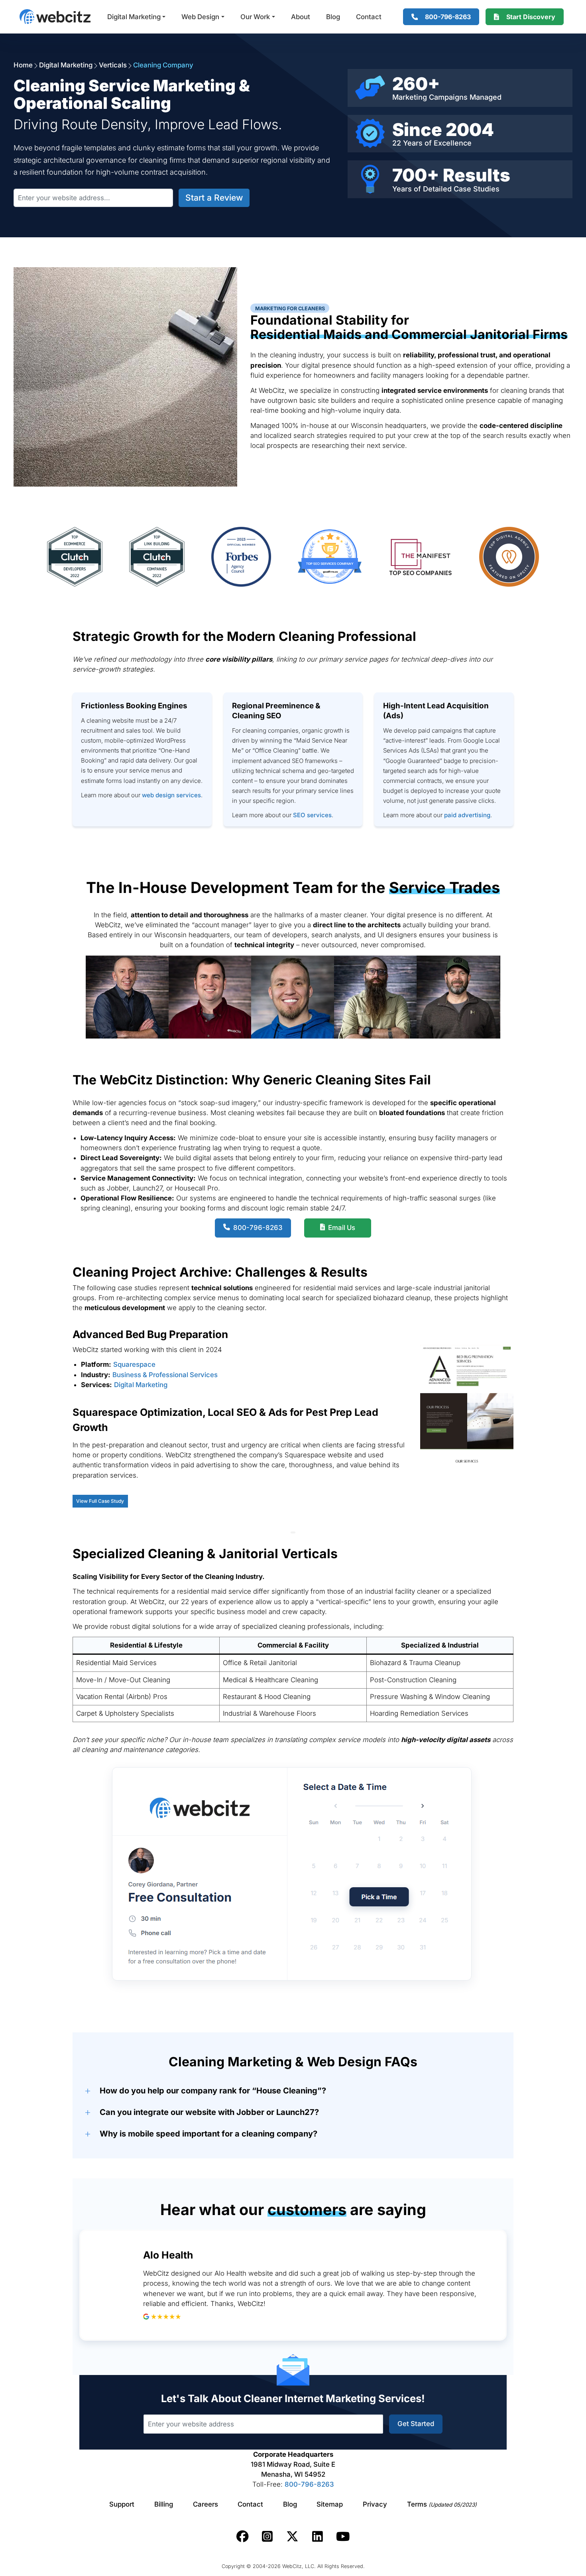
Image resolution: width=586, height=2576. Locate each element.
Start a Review (214, 198)
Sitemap (330, 2504)
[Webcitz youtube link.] (343, 2537)
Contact (369, 17)
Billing (164, 2504)
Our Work (255, 17)
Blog (333, 17)
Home (23, 65)
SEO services (312, 815)
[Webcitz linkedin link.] (318, 2537)
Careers (205, 2504)
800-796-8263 (309, 2484)
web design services (171, 795)
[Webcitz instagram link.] (267, 2537)
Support (122, 2504)
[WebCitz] (55, 17)
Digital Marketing (134, 17)
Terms (442, 2504)
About (301, 17)
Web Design (200, 17)
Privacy (375, 2504)
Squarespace (134, 1364)
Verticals (113, 65)
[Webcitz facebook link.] (243, 2537)
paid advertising (467, 815)
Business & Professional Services (165, 1375)
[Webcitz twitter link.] (292, 2537)
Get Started (416, 2424)
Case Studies (477, 189)
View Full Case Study (100, 1501)
